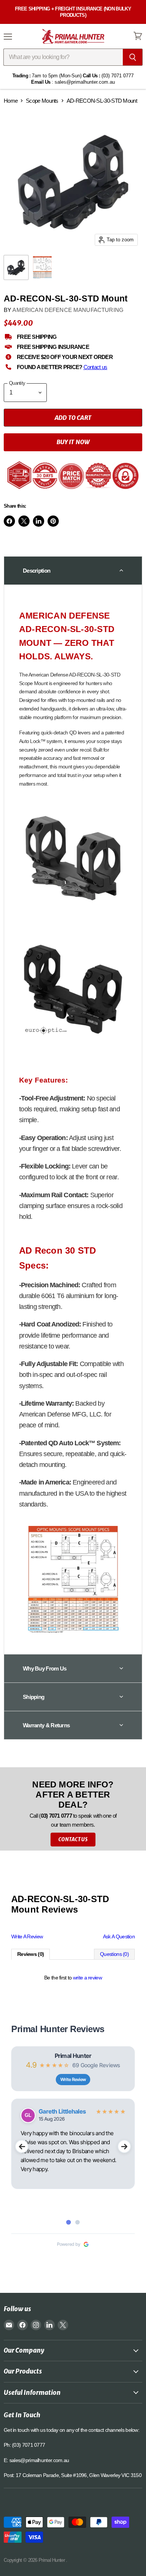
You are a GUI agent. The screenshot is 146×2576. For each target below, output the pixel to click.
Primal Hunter (73, 2056)
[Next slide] (124, 2146)
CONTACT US (73, 1840)
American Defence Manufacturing (68, 310)
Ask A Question (119, 1936)
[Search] (133, 57)
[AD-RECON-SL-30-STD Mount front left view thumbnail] (16, 267)
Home (11, 101)
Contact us (95, 367)
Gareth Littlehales (62, 2111)
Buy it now (73, 442)
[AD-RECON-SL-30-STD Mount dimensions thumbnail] (42, 267)
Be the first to (73, 1978)
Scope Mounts (42, 101)
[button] (73, 570)
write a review (87, 1978)
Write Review (73, 2079)
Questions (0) (114, 1954)
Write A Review (27, 1936)
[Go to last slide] (22, 2146)
